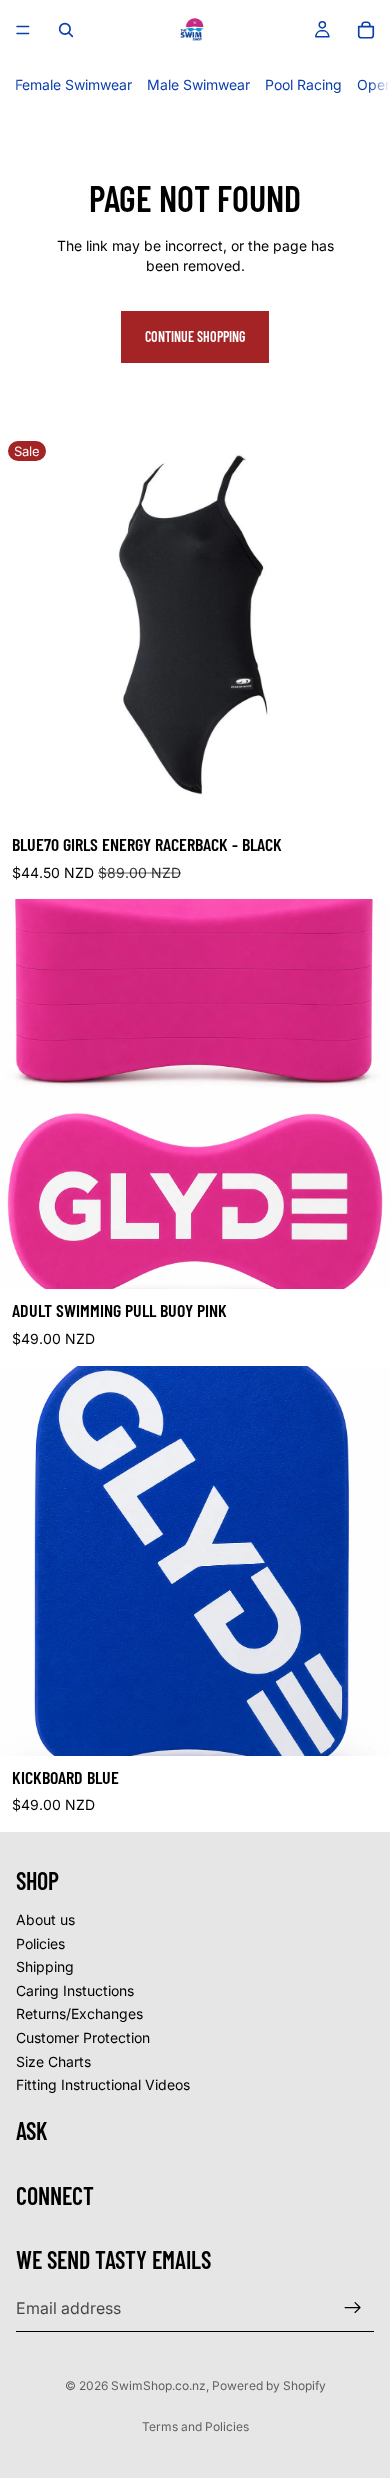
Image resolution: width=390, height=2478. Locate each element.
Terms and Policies (195, 2426)
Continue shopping (195, 336)
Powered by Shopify (269, 2385)
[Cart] (366, 30)
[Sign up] (353, 2308)
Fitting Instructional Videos (103, 2084)
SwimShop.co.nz (158, 2385)
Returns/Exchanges (79, 2013)
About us (45, 1919)
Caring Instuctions (75, 1990)
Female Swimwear (73, 84)
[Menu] (23, 30)
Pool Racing (303, 84)
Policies (40, 1942)
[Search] (66, 30)
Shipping (45, 1966)
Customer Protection (83, 2037)
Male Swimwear (198, 84)
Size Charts (53, 2060)
